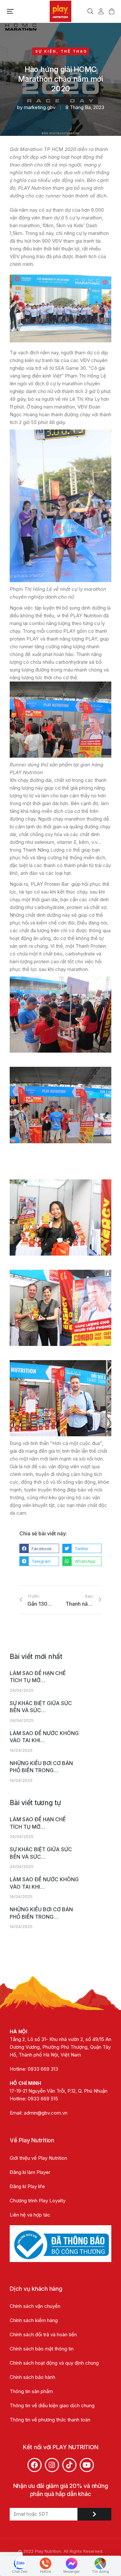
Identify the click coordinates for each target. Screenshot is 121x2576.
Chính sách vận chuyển (35, 2306)
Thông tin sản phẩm (31, 2391)
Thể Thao (74, 51)
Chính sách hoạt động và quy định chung (54, 2363)
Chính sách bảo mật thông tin (42, 2349)
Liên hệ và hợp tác (30, 2215)
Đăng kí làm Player (30, 2172)
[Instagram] (52, 2465)
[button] (10, 11)
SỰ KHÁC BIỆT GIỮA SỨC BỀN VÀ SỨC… (41, 1707)
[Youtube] (87, 2465)
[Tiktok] (69, 2465)
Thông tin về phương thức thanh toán (50, 2420)
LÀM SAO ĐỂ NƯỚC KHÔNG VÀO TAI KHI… (44, 1737)
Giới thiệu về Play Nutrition (38, 2158)
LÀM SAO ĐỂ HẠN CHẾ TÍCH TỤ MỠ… (38, 1677)
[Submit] (94, 2514)
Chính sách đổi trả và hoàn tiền (43, 2334)
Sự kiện (46, 51)
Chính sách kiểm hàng (34, 2320)
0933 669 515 (43, 2099)
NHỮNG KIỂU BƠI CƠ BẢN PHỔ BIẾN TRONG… (41, 1767)
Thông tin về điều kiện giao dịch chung (52, 2405)
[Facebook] (35, 2465)
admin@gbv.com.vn (46, 2113)
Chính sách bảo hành (32, 2377)
